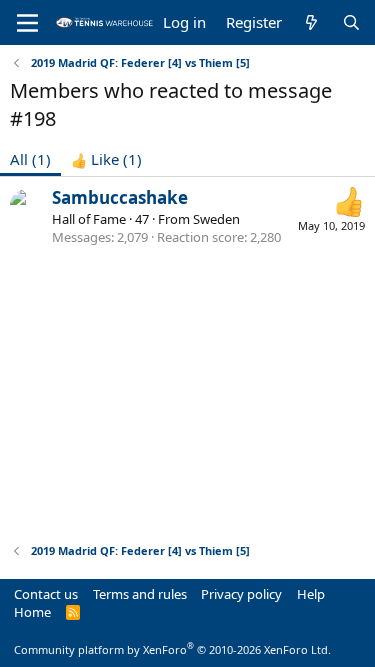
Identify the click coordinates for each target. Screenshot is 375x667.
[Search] (351, 22)
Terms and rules (140, 594)
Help (311, 594)
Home (32, 612)
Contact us (46, 594)
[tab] (106, 159)
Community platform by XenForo (172, 649)
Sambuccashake (120, 197)
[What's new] (311, 22)
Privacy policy (241, 594)
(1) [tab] (30, 159)
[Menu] (27, 23)
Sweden (216, 219)
